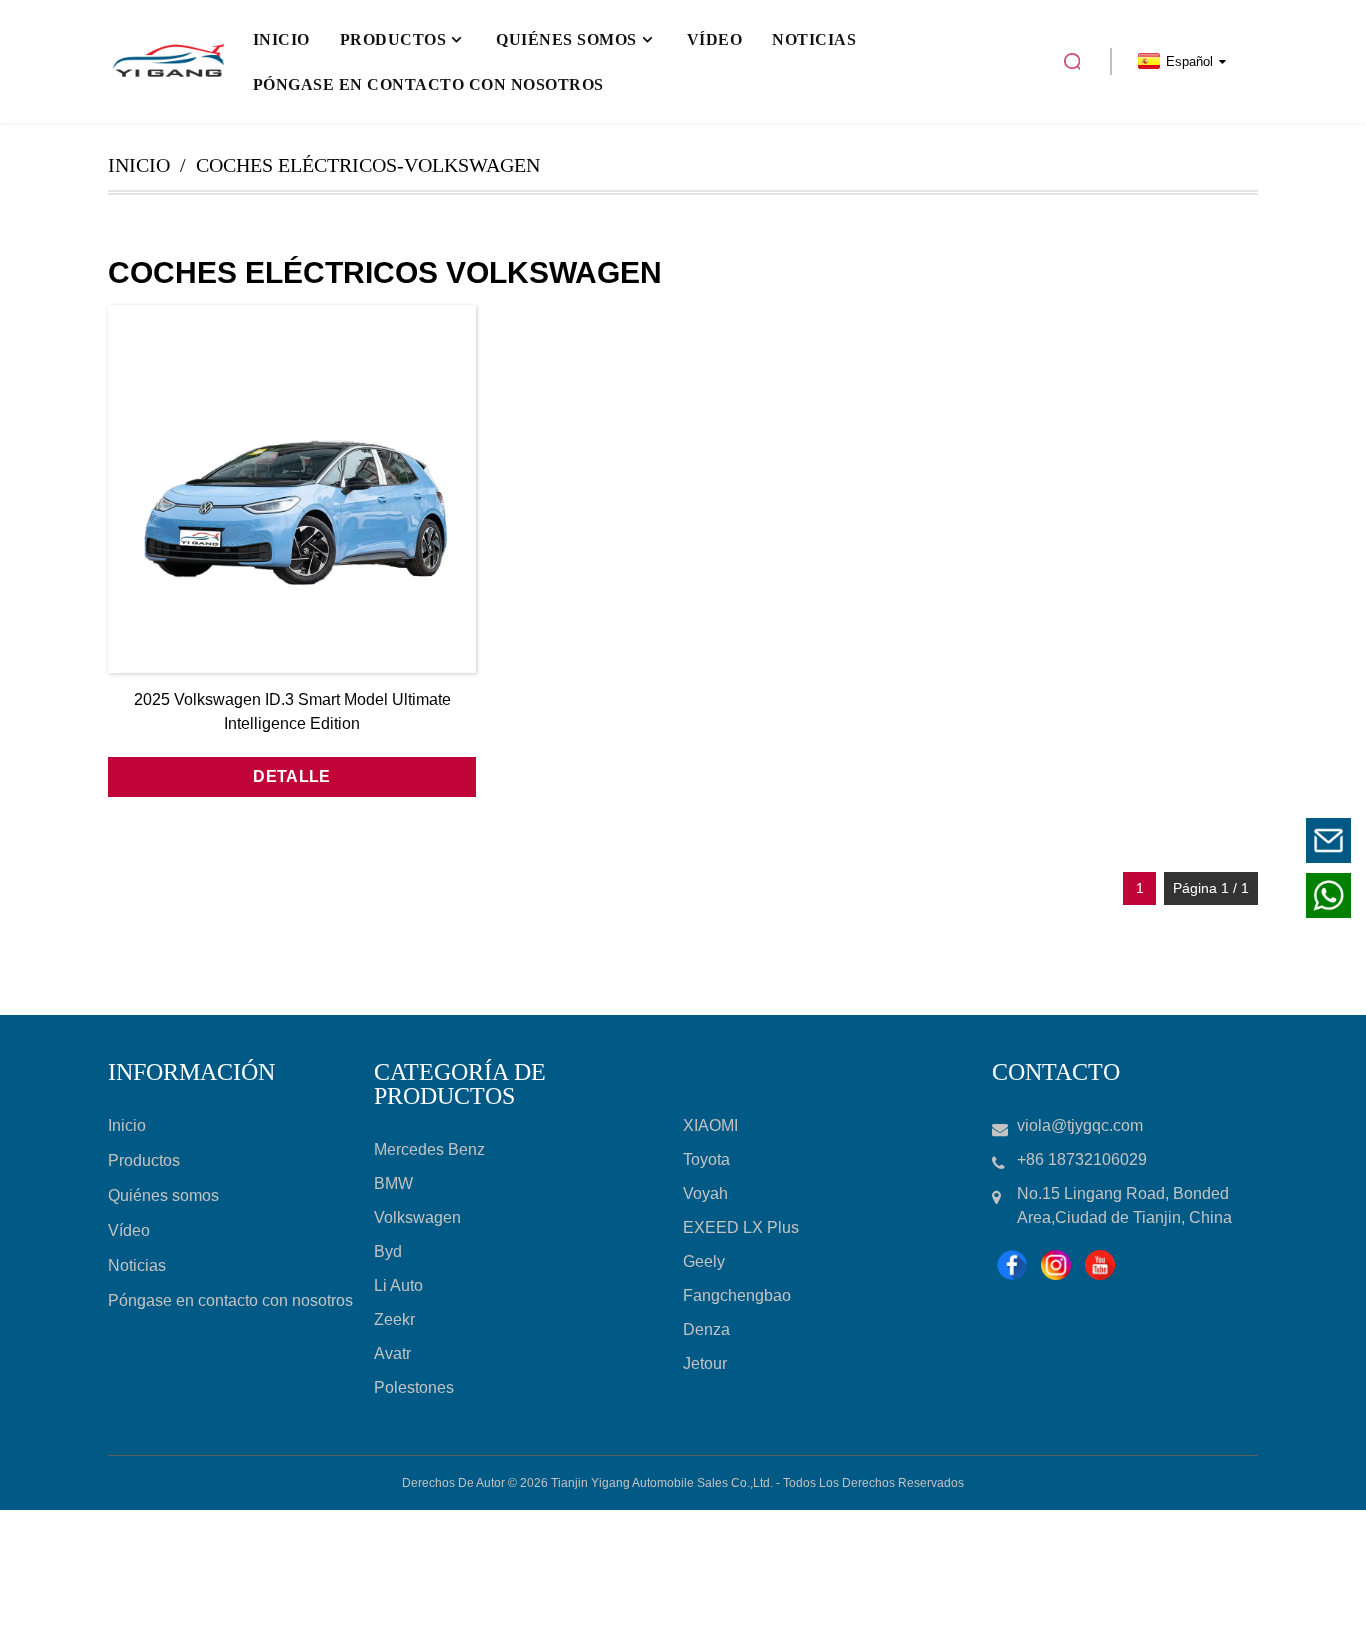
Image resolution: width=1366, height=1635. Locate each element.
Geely (704, 1261)
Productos (144, 1160)
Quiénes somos (163, 1195)
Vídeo (129, 1230)
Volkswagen (417, 1217)
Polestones (414, 1387)
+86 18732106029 (1204, 894)
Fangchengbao (737, 1295)
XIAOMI (710, 1125)
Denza (706, 1329)
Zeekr (394, 1319)
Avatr (392, 1353)
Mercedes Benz (429, 1149)
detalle (292, 776)
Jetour (705, 1363)
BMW (393, 1183)
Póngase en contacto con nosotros (230, 1300)
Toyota (706, 1159)
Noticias (137, 1265)
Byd (388, 1251)
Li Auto (398, 1285)
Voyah (705, 1193)
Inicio (139, 165)
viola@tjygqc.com (1205, 839)
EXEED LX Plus (741, 1227)
